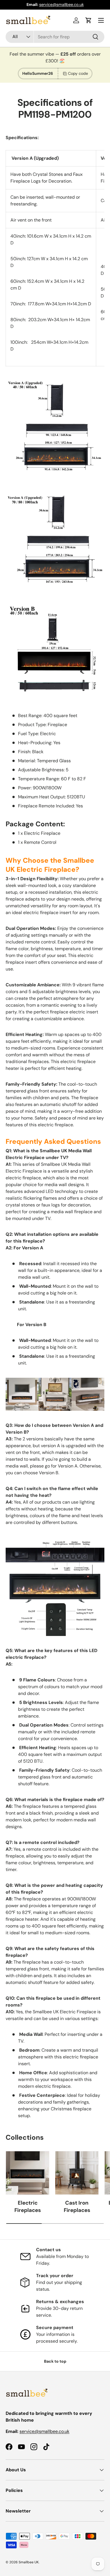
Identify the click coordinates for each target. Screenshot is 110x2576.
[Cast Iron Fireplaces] (77, 2173)
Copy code (78, 73)
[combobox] (55, 37)
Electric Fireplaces (28, 2206)
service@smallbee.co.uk (61, 5)
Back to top (55, 2361)
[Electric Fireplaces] (27, 2173)
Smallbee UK (29, 2562)
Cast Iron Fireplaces (77, 2206)
